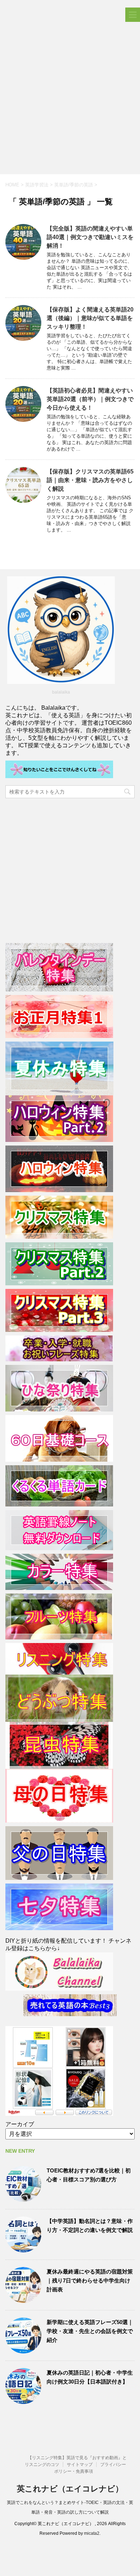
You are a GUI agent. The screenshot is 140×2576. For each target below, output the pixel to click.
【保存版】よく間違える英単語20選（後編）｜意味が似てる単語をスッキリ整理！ (90, 318)
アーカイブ (20, 2124)
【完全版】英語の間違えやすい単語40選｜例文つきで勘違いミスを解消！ (90, 237)
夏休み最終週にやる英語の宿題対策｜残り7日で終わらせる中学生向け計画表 (90, 2280)
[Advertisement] (70, 101)
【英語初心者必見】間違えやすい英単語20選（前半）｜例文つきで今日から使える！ (90, 399)
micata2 (92, 2533)
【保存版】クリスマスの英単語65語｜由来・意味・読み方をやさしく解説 (90, 480)
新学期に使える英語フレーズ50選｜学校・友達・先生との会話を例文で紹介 (90, 2331)
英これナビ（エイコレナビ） (70, 2489)
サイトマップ (80, 2465)
